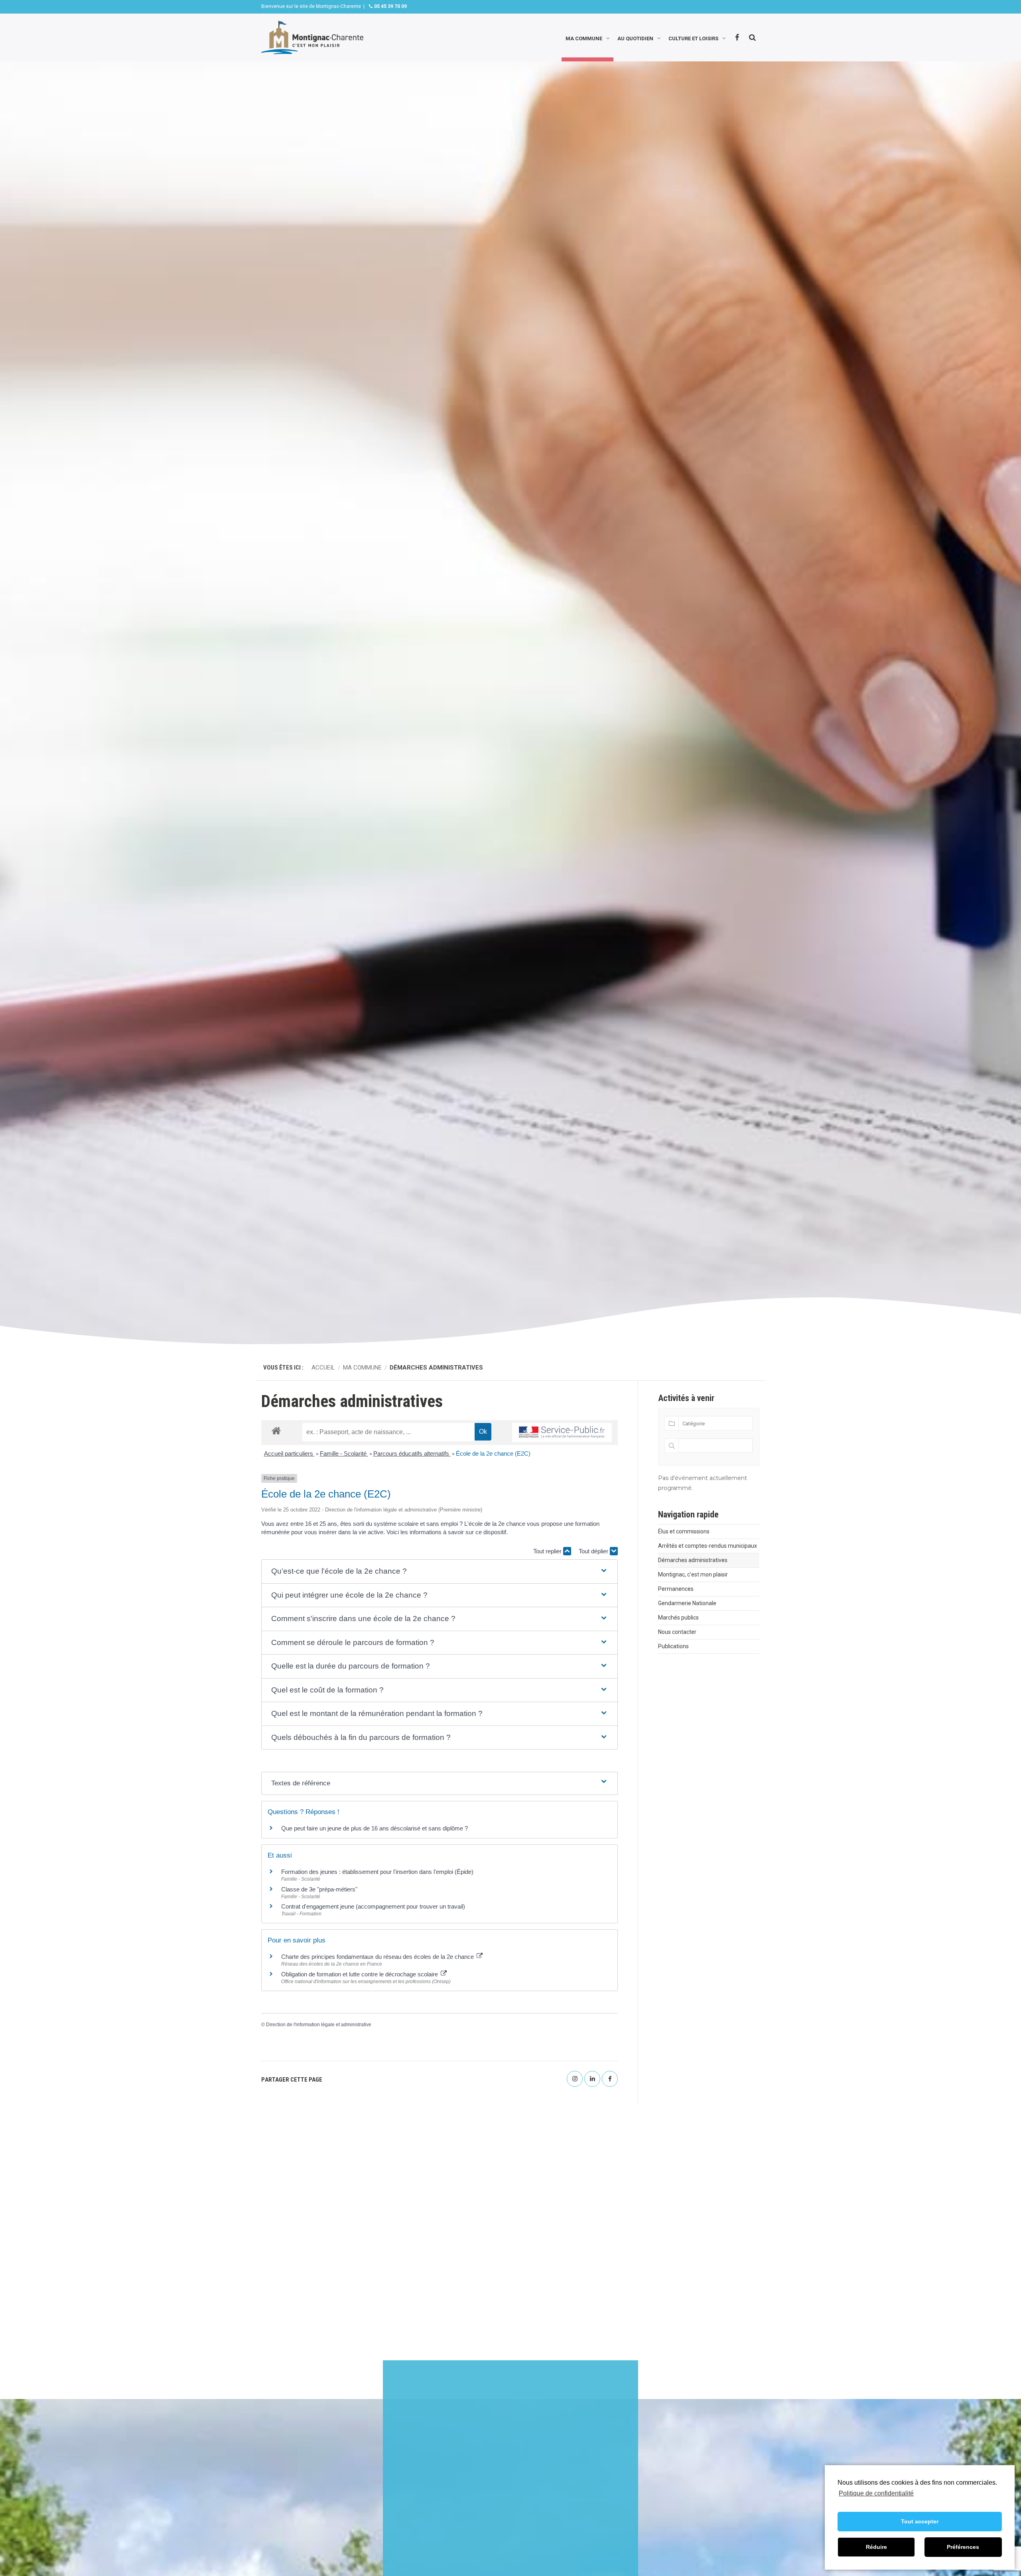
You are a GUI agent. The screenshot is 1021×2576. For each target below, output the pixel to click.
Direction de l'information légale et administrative (319, 2025)
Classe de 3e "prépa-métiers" (319, 1889)
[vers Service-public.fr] (562, 1433)
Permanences (676, 1589)
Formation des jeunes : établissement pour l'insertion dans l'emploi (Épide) (377, 1872)
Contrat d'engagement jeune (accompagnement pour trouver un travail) (373, 1906)
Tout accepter (920, 2521)
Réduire (876, 2547)
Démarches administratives (693, 1560)
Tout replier (548, 1551)
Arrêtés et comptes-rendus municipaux (708, 1546)
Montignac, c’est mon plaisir (693, 1574)
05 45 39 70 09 (390, 6)
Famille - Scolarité (344, 1453)
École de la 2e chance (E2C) (493, 1453)
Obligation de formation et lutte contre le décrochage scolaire (360, 1974)
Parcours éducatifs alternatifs (412, 1453)
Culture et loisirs (693, 38)
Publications (673, 1646)
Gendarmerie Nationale (687, 1603)
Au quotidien (635, 38)
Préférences (963, 2547)
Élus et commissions (684, 1531)
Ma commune (584, 38)
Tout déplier (594, 1551)
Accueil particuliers (289, 1453)
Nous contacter (677, 1632)
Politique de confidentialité (876, 2493)
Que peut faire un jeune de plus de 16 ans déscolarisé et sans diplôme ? (374, 1828)
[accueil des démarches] (276, 1430)
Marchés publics (678, 1618)
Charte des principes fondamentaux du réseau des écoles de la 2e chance (378, 1957)
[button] (440, 1571)
